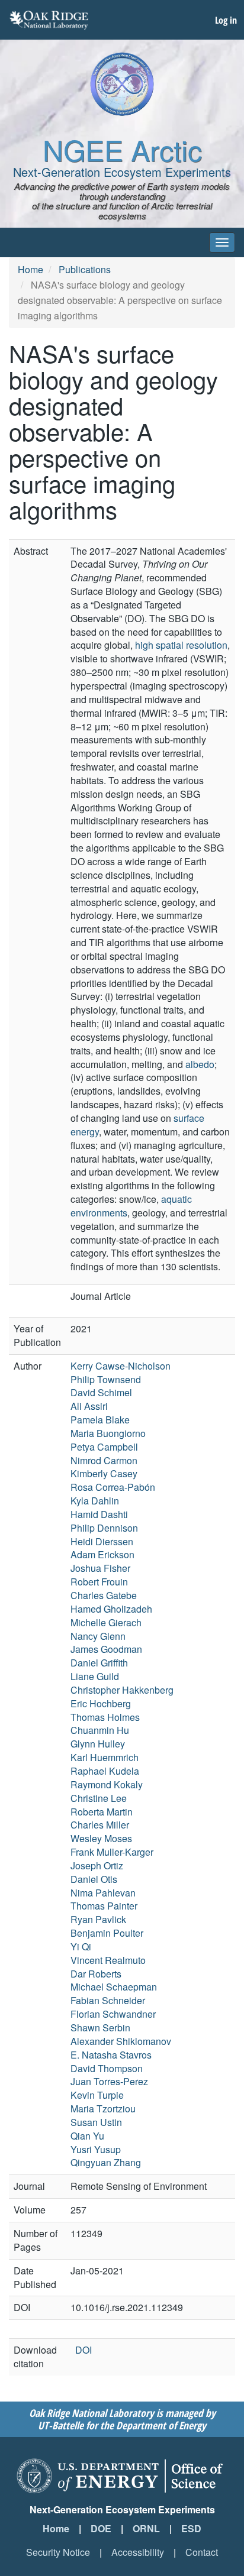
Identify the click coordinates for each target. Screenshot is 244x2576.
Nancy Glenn (98, 1636)
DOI (84, 2350)
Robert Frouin (99, 1582)
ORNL (146, 2528)
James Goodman (106, 1649)
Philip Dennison (104, 1528)
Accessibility (138, 2552)
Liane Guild (95, 1676)
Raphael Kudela (105, 1771)
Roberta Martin (102, 1812)
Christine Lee (99, 1798)
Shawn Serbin (100, 2028)
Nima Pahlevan (103, 1893)
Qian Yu (87, 2136)
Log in (226, 20)
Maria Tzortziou (103, 2109)
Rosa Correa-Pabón (113, 1487)
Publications (85, 269)
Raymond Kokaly (107, 1784)
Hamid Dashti (99, 1514)
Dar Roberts (96, 1974)
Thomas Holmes (105, 1717)
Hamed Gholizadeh (111, 1609)
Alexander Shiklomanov (121, 2041)
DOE (101, 2528)
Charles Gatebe (104, 1595)
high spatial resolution (181, 645)
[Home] (122, 84)
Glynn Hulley (98, 1744)
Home (30, 269)
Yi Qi (81, 1946)
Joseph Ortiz (97, 1865)
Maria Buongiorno (108, 1433)
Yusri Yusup (96, 2149)
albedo (200, 1064)
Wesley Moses (101, 1838)
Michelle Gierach (106, 1622)
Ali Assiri (89, 1406)
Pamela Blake (100, 1420)
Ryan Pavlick (98, 1919)
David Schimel (101, 1392)
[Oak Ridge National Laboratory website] (49, 20)
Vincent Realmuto (108, 1960)
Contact (202, 2552)
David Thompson (107, 2068)
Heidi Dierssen (102, 1541)
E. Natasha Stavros (111, 2055)
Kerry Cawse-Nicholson (121, 1366)
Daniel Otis (94, 1879)
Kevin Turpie (97, 2095)
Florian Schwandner (113, 2014)
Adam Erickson (102, 1554)
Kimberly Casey (104, 1473)
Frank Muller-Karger (112, 1852)
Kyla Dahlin (95, 1501)
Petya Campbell (104, 1447)
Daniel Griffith (99, 1663)
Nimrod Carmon (104, 1460)
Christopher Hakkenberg (122, 1690)
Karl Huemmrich (105, 1757)
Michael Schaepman (114, 1987)
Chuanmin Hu (100, 1730)
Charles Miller (100, 1825)
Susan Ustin (96, 2122)
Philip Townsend (106, 1379)
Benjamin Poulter (107, 1933)
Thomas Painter (104, 1906)
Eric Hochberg (101, 1703)
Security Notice (58, 2552)
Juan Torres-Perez (109, 2081)
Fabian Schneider (108, 2000)
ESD (191, 2528)
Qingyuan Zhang (106, 2162)
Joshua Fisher (100, 1568)
